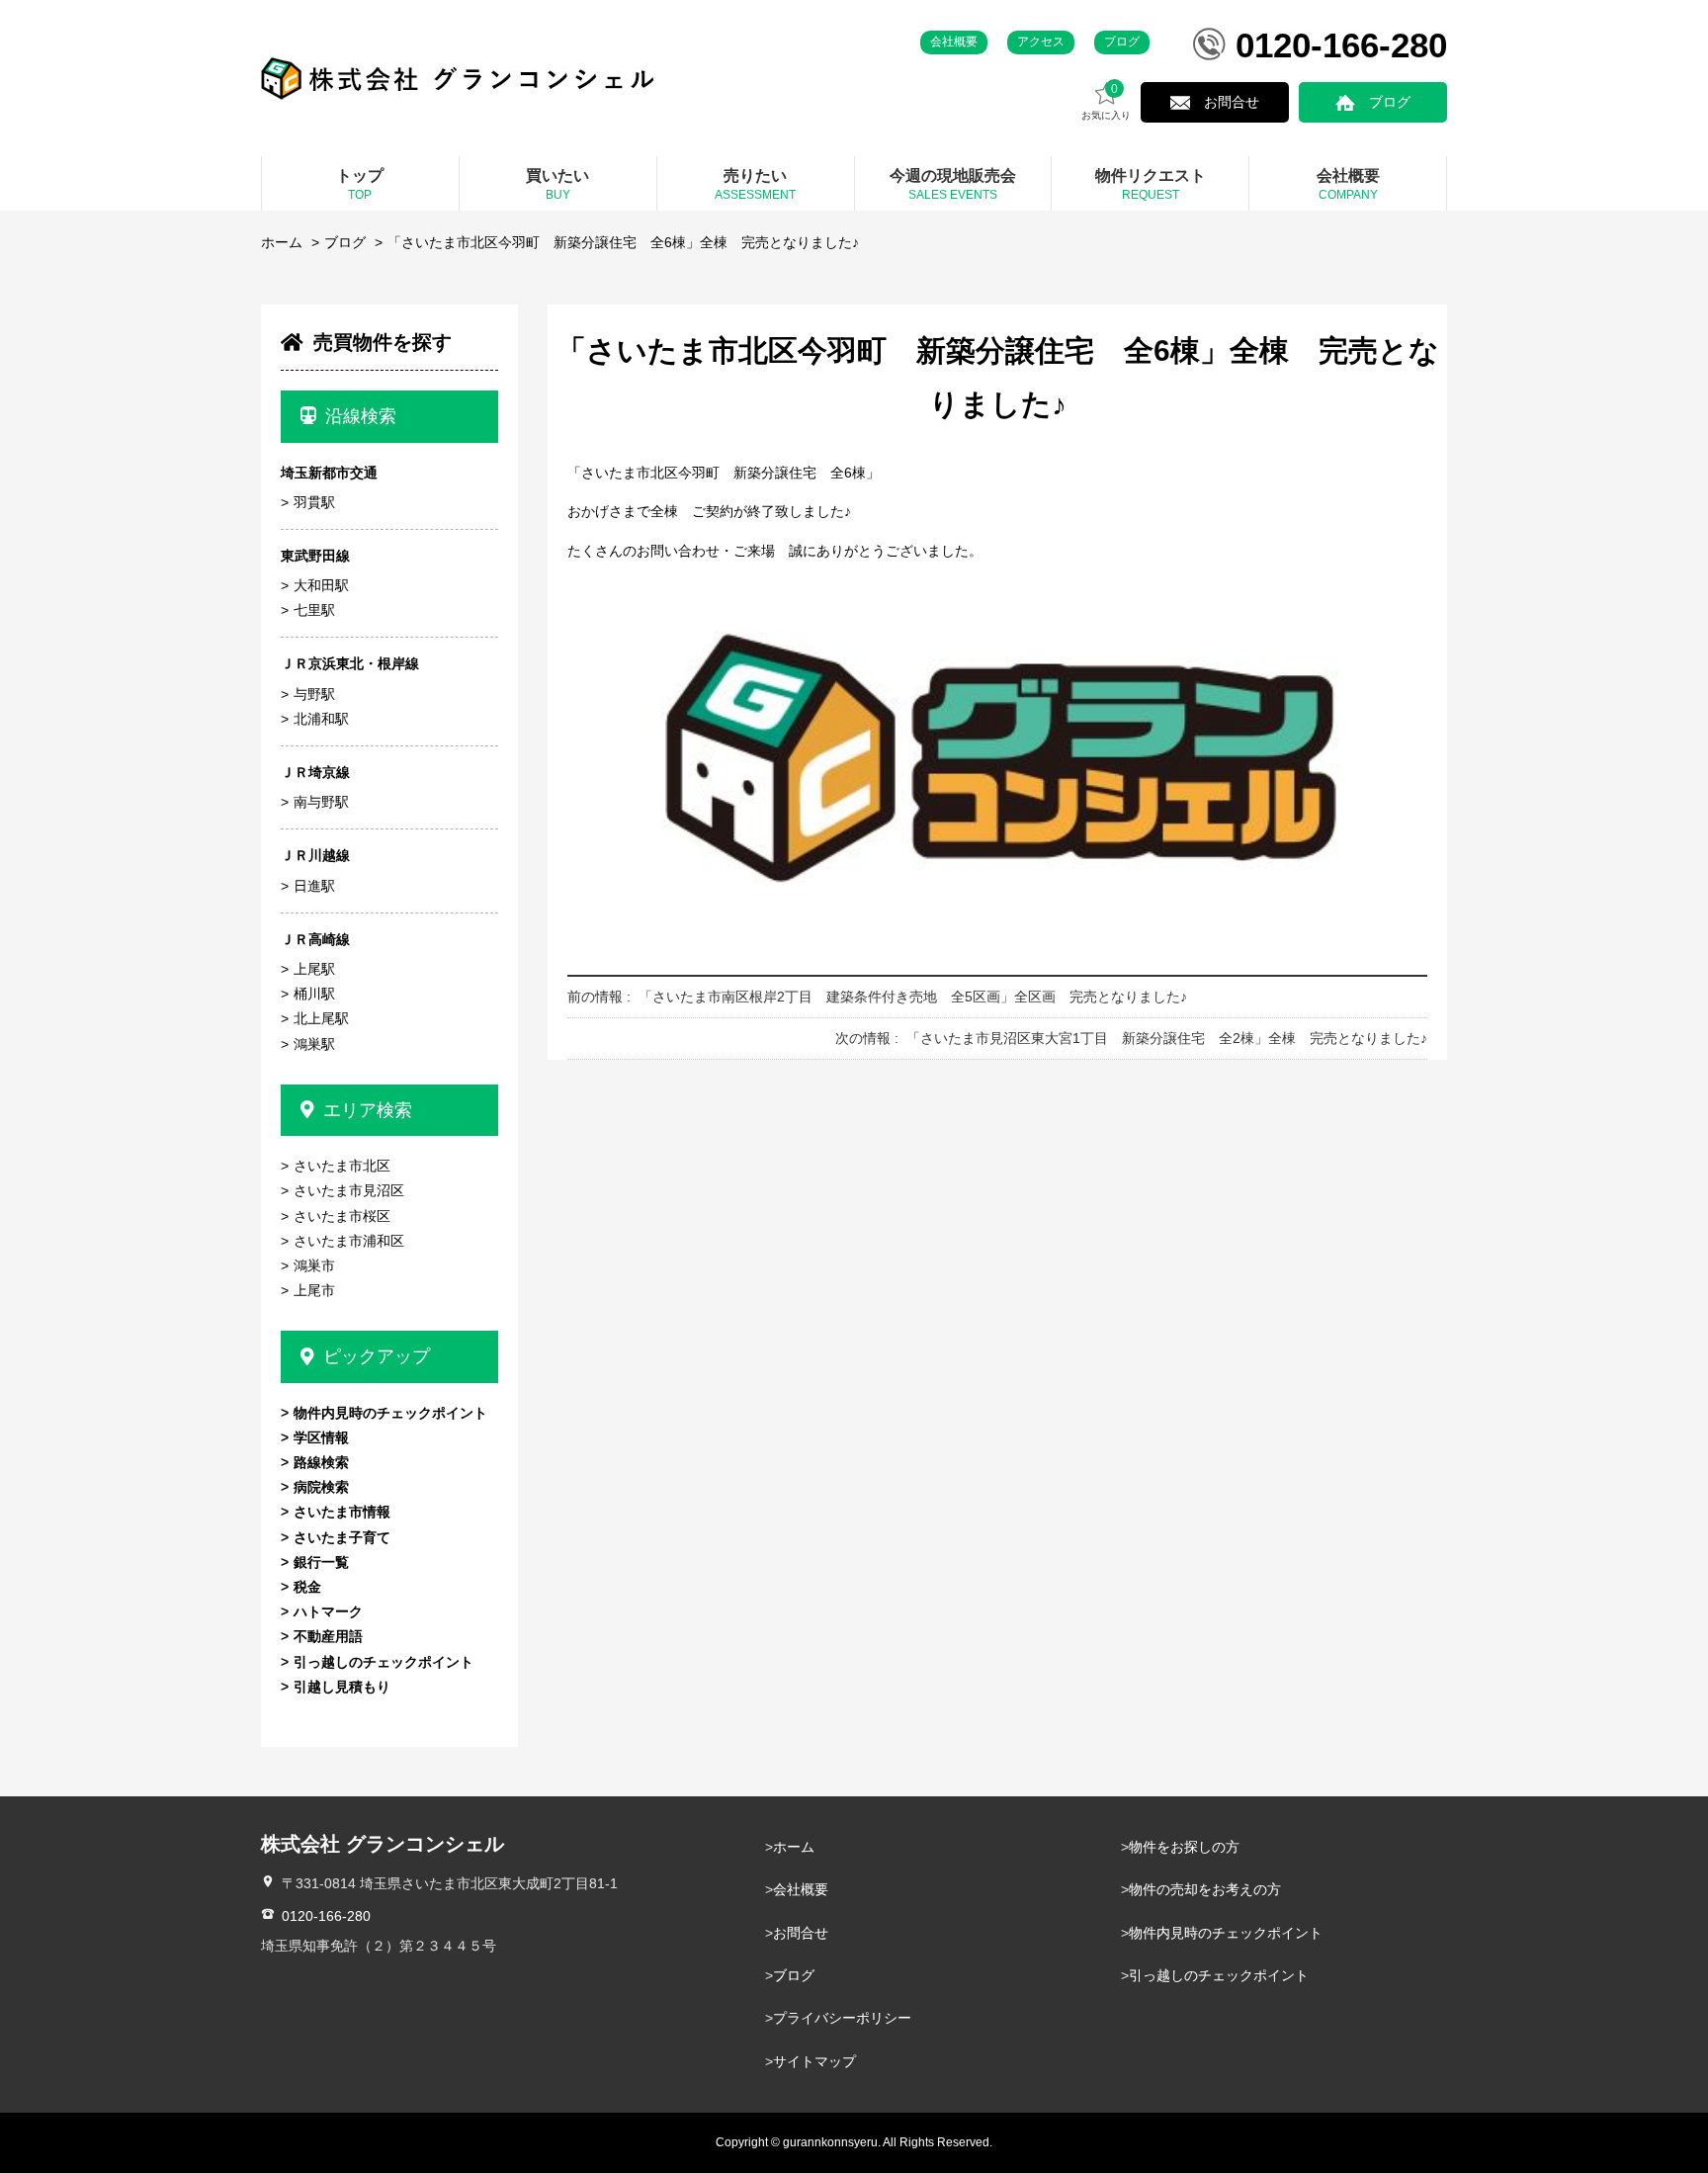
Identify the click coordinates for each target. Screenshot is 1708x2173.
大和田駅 (321, 585)
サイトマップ (814, 2061)
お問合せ (1232, 102)
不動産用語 (328, 1636)
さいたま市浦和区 (349, 1241)
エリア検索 (368, 1110)
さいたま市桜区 (342, 1216)
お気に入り (1106, 102)
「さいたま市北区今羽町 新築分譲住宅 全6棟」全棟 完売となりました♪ (623, 242)
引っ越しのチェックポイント (384, 1662)
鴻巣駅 (314, 1044)
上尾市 (314, 1290)
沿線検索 (361, 416)
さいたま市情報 (342, 1512)
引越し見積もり (342, 1687)
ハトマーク (328, 1611)
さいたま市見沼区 (349, 1190)
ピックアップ (377, 1356)
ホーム (282, 242)
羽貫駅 (314, 502)
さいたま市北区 (342, 1166)
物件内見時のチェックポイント (390, 1413)
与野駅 (314, 694)
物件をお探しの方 (1184, 1847)
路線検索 (321, 1462)
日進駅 (314, 886)
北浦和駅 (321, 719)
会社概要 (954, 42)
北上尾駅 (321, 1018)
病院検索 (321, 1487)
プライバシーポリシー (842, 2018)
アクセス (1041, 42)
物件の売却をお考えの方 (1205, 1889)
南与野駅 (321, 802)
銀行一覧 (321, 1562)
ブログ (1122, 42)
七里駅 (314, 610)
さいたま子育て (342, 1537)
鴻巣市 (314, 1265)
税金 (307, 1587)
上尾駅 (314, 969)
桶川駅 (314, 994)
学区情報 (321, 1437)
